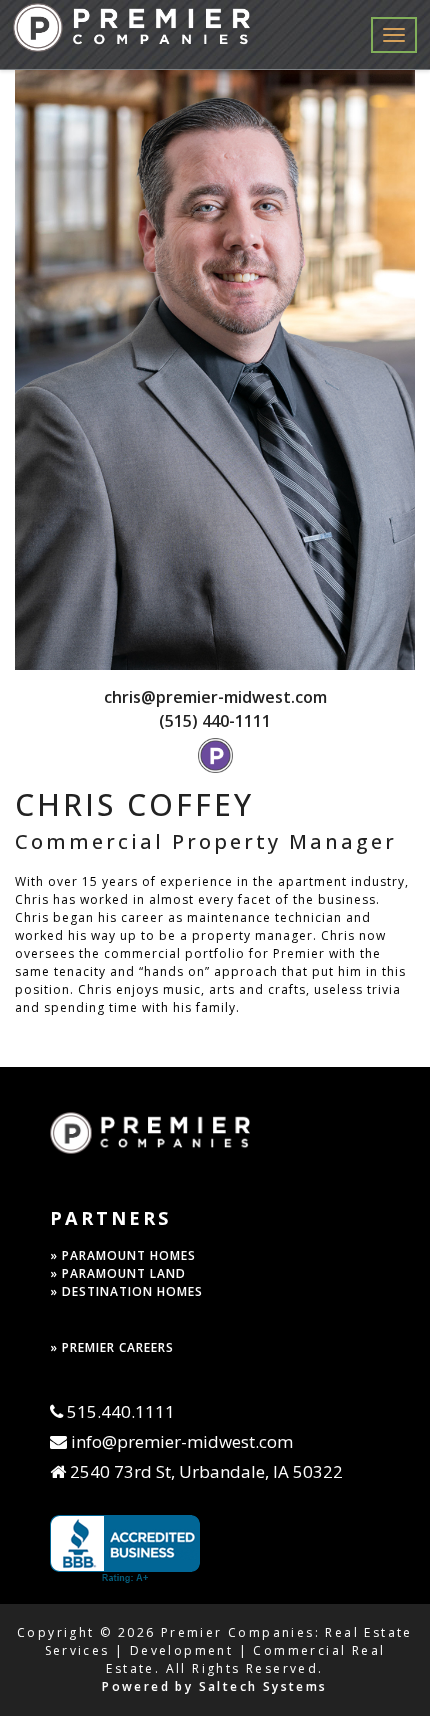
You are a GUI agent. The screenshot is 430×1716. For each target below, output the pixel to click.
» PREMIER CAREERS (112, 1347)
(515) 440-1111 (215, 721)
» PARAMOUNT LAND (118, 1273)
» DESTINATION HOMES (126, 1291)
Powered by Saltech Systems (214, 1686)
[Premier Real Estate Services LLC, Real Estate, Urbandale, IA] (125, 1549)
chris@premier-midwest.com (215, 697)
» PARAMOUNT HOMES (123, 1255)
